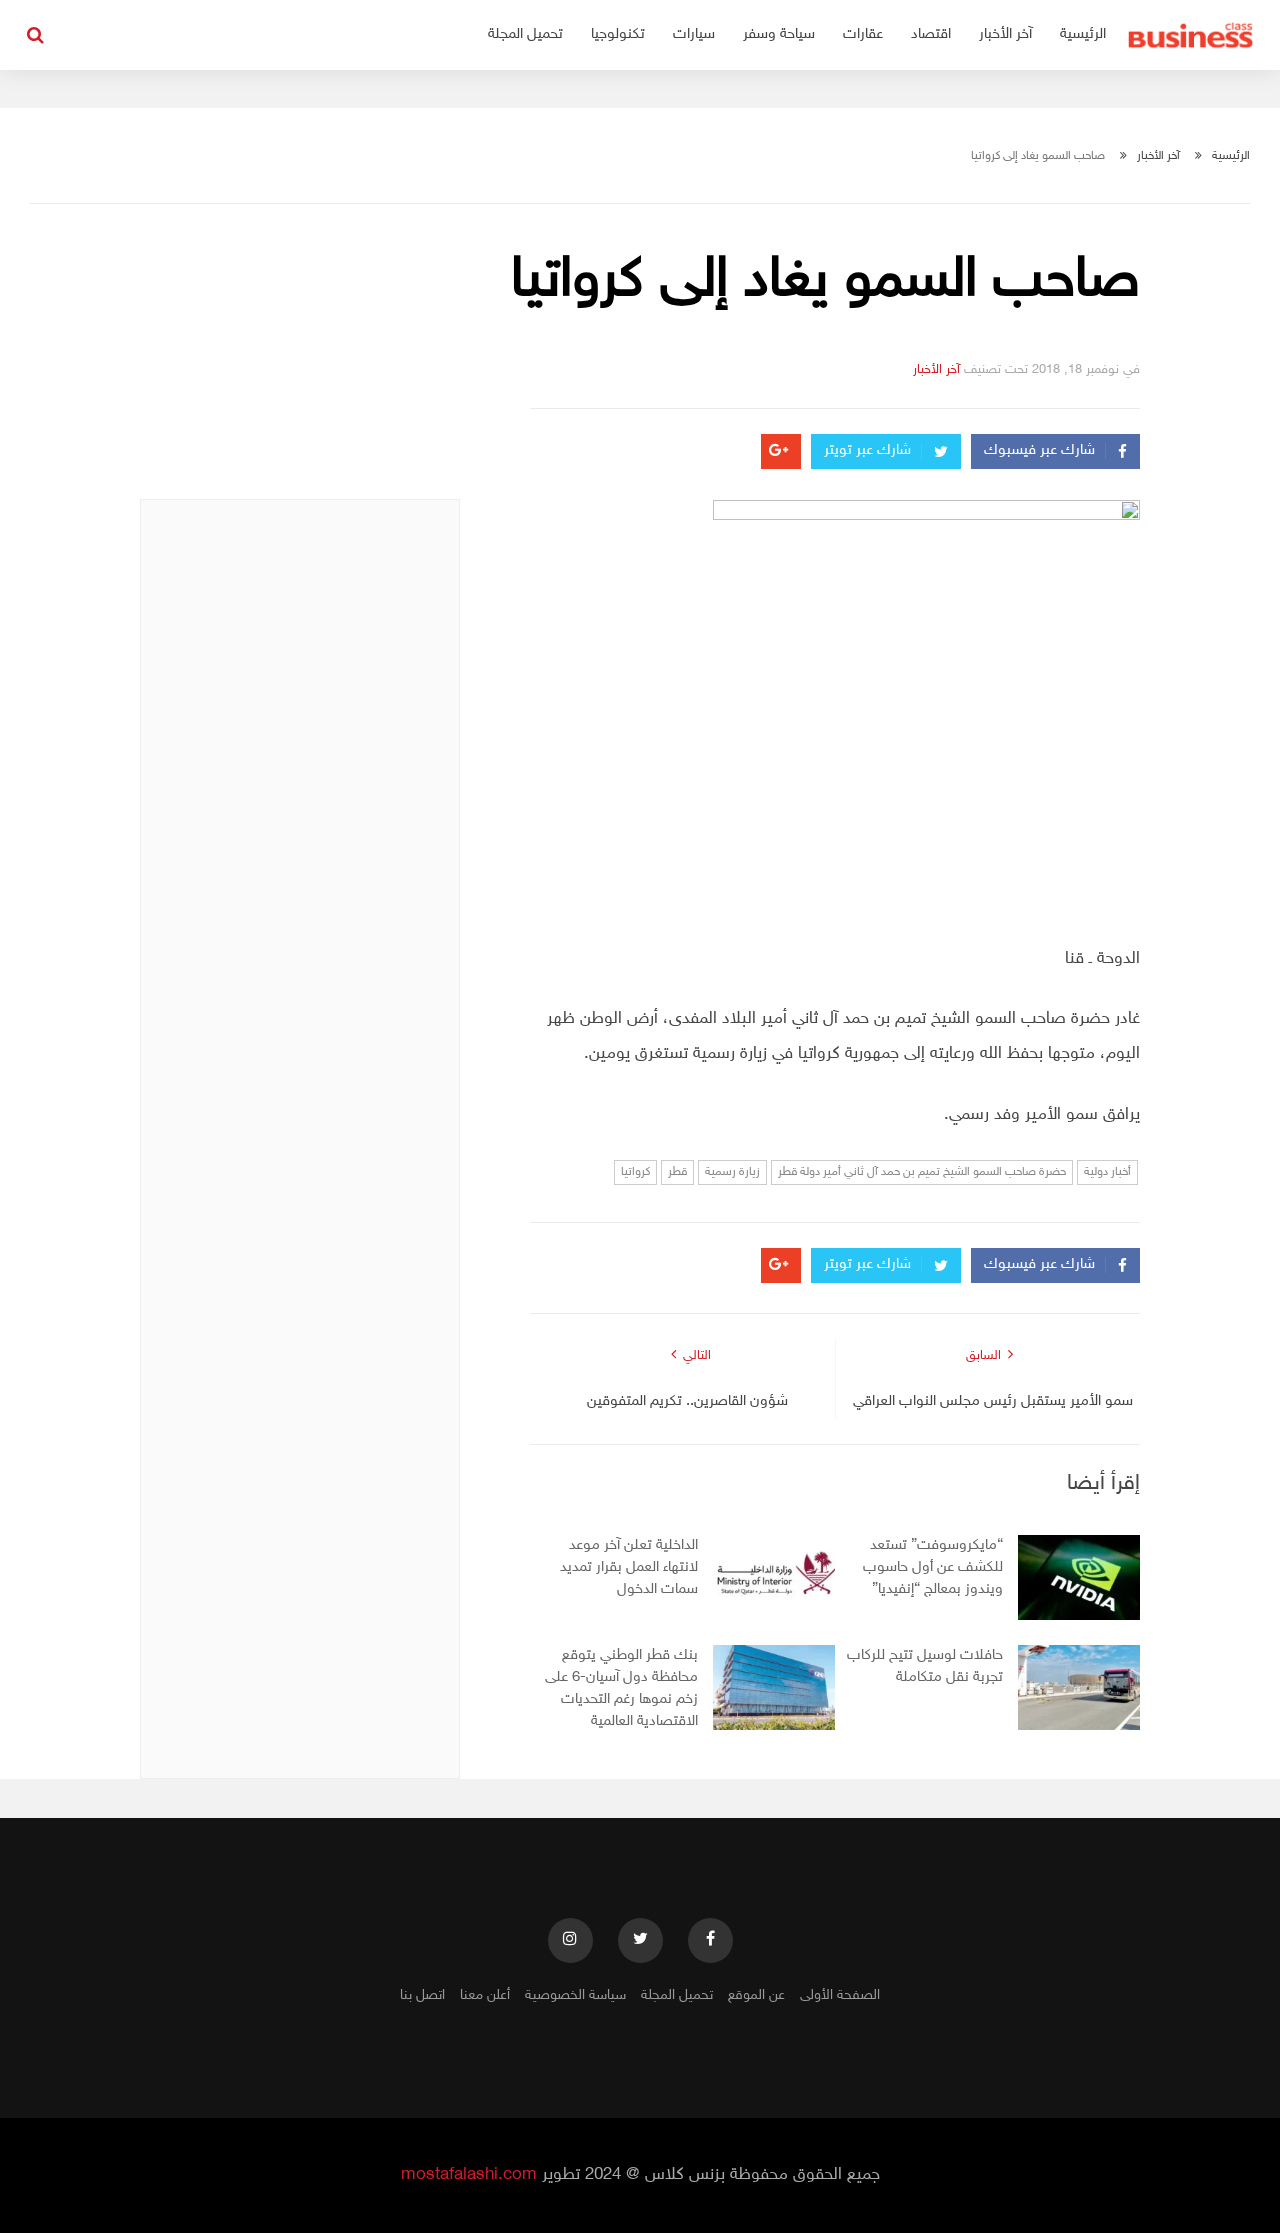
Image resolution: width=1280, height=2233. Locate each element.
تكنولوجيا (618, 34)
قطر (677, 1172)
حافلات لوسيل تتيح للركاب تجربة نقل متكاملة (925, 1666)
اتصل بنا (422, 1995)
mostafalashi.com (469, 2175)
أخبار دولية (1107, 1172)
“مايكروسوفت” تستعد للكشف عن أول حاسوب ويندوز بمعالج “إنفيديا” (933, 1567)
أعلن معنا (485, 1995)
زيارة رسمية (732, 1172)
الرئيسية (1083, 34)
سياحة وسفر (779, 34)
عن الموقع (756, 1995)
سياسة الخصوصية (575, 1995)
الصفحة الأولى (840, 1995)
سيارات (694, 34)
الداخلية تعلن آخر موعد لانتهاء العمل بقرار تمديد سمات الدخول (629, 1567)
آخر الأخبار (1005, 34)
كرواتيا (635, 1172)
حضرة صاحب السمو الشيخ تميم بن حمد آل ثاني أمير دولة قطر (922, 1172)
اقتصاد (931, 34)
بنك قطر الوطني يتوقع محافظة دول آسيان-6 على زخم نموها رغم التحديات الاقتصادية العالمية (621, 1688)
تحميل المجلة (525, 34)
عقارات (863, 34)
